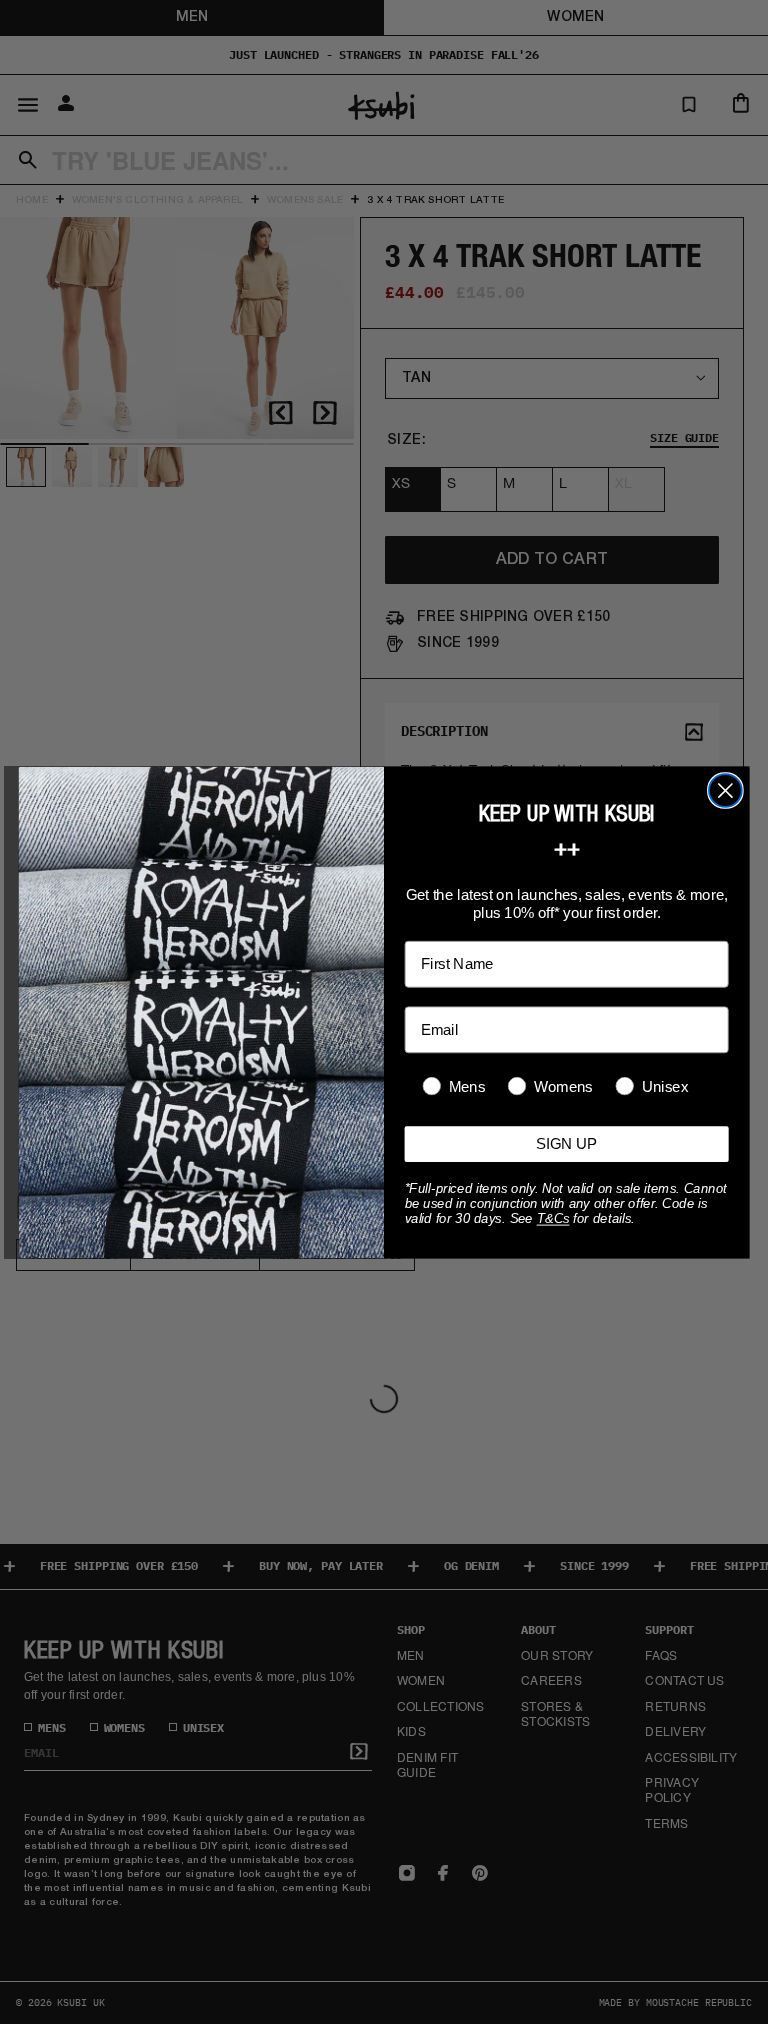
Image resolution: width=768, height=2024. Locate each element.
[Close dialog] (725, 790)
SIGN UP (567, 1143)
